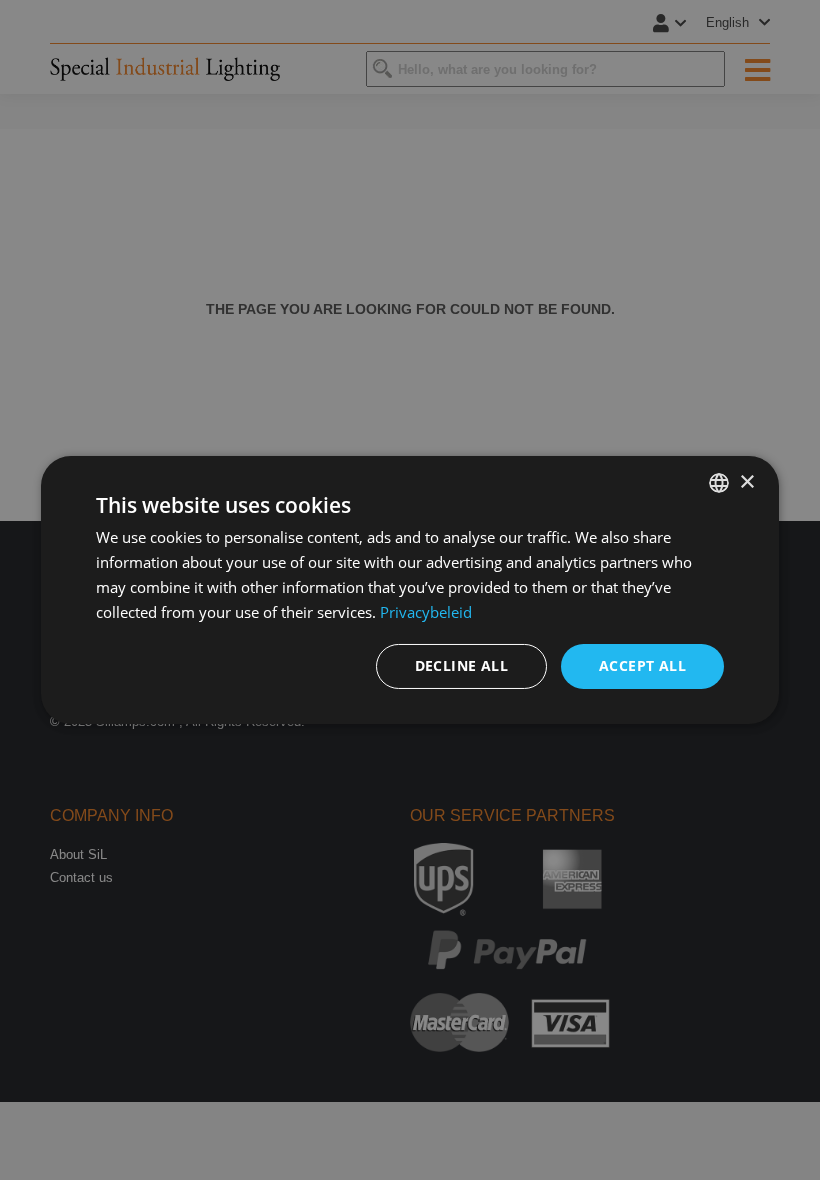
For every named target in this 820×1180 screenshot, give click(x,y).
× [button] (746, 481)
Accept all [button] (642, 665)
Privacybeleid (426, 612)
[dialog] (410, 590)
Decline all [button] (461, 665)
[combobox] (719, 483)
